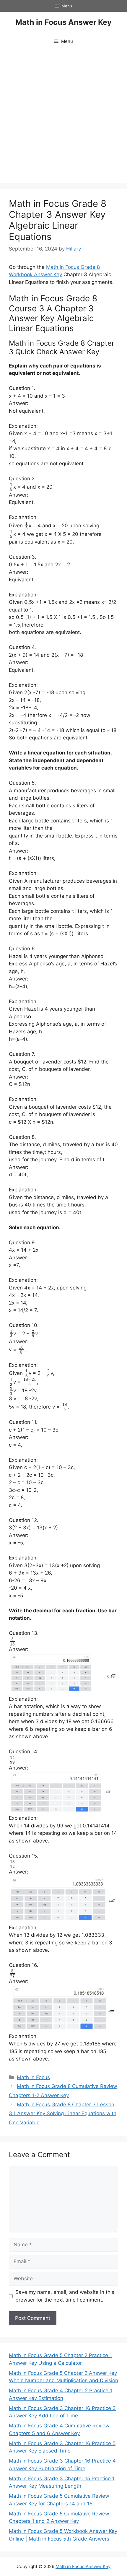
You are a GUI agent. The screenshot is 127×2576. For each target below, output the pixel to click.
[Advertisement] (63, 117)
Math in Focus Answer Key (63, 22)
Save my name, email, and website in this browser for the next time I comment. (65, 2296)
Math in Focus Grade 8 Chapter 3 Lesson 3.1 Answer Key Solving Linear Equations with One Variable (63, 2114)
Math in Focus (33, 2077)
